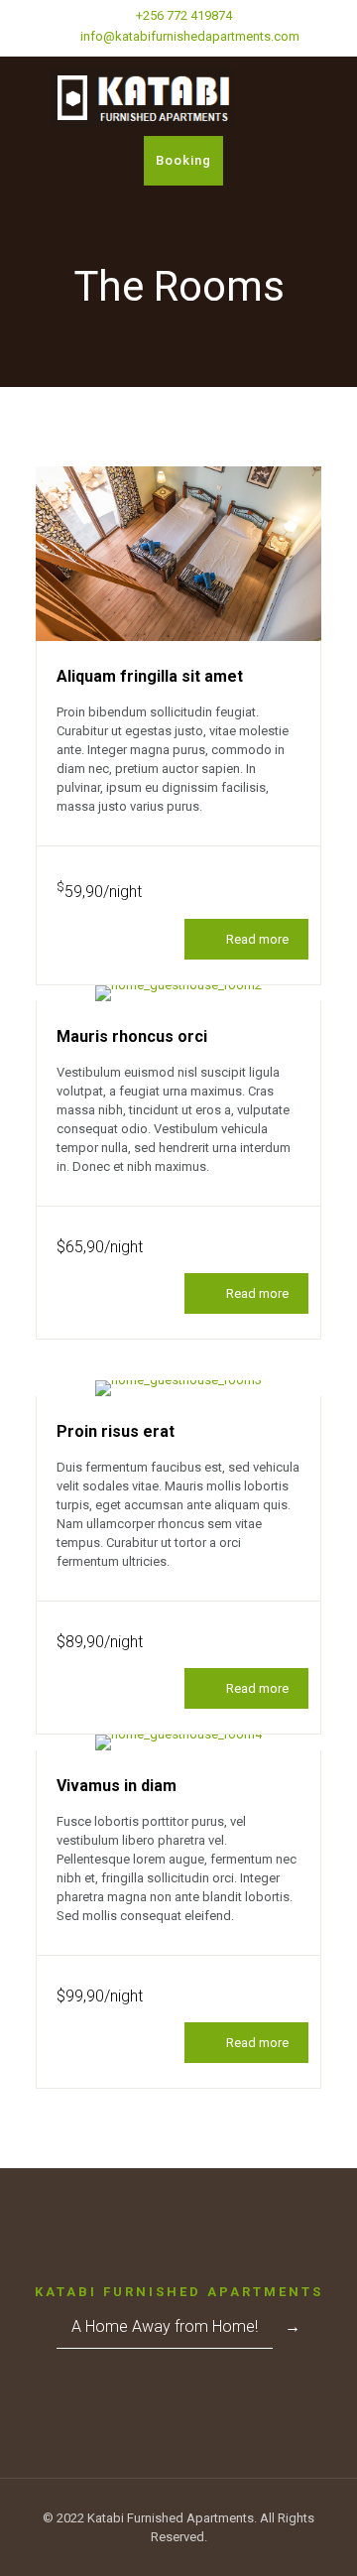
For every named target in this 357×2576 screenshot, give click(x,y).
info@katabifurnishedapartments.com (188, 36)
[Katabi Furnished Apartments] (178, 96)
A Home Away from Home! (165, 2326)
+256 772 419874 (184, 15)
